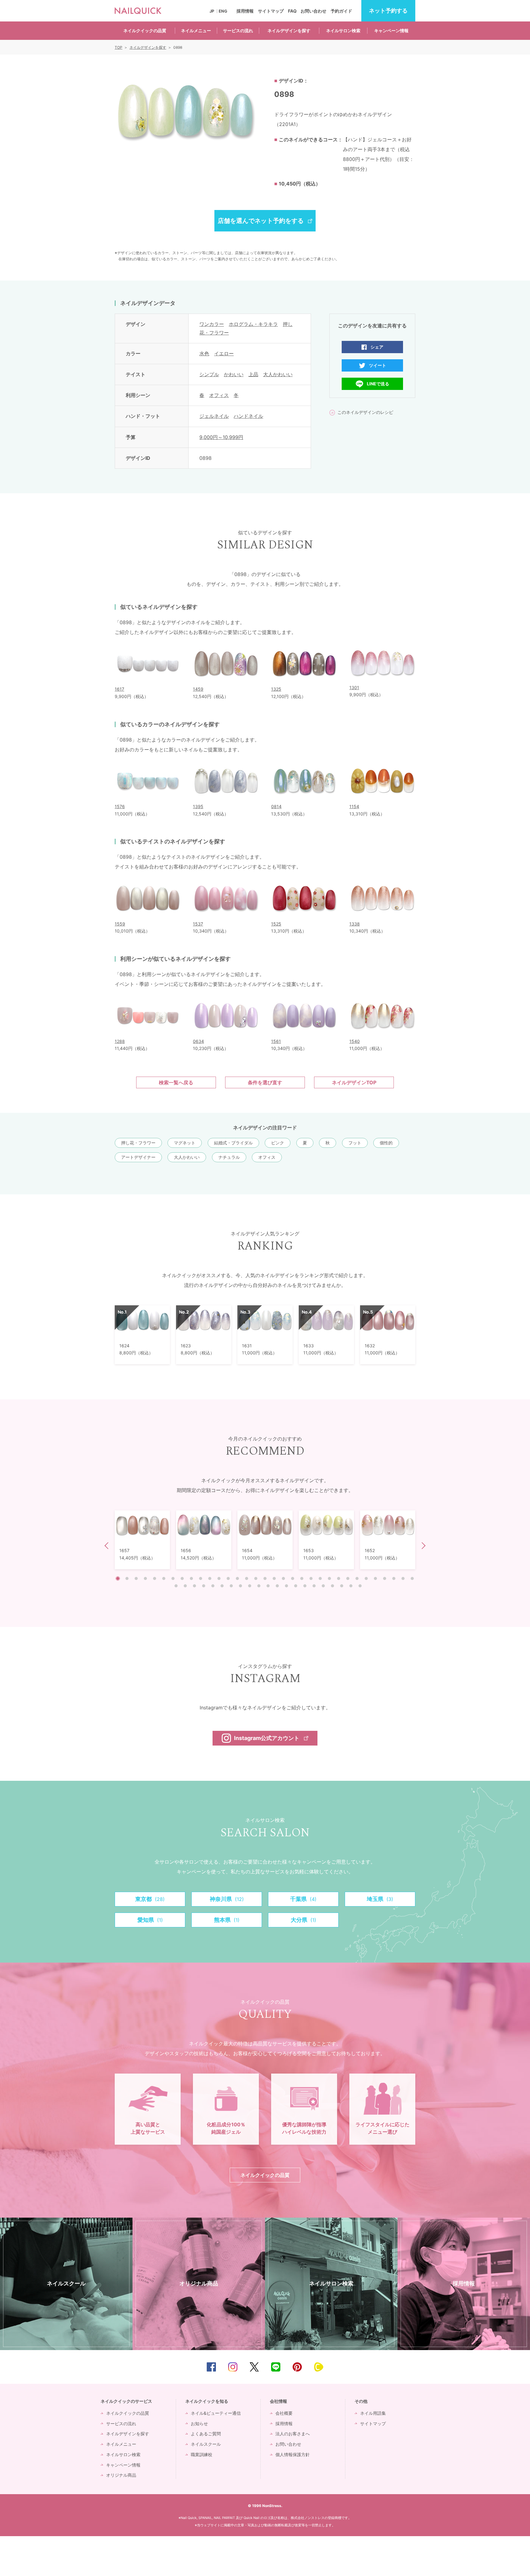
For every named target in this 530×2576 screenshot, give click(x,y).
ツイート (378, 365)
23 (320, 1578)
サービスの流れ (238, 31)
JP (212, 11)
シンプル (209, 374)
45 (277, 1586)
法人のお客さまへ (293, 2434)
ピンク (278, 1143)
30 (385, 1578)
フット (355, 1143)
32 (403, 1578)
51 (332, 1586)
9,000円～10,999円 (221, 437)
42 (250, 1586)
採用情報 (245, 11)
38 (213, 1586)
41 (240, 1586)
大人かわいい (278, 374)
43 (259, 1586)
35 (185, 1586)
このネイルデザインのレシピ (365, 412)
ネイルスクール (206, 2444)
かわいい (234, 374)
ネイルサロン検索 (343, 31)
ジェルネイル (214, 416)
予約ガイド (341, 11)
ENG (223, 11)
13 (228, 1578)
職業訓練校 (202, 2454)
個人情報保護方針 (293, 2454)
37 (204, 1586)
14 (237, 1578)
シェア (377, 347)
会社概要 (284, 2413)
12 (219, 1578)
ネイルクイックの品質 (145, 31)
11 (210, 1578)
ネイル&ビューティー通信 (216, 2413)
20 (293, 1578)
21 (302, 1578)
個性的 (386, 1143)
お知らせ (199, 2423)
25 (339, 1578)
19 (283, 1578)
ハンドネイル (248, 416)
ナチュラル (229, 1157)
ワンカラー (212, 324)
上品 (253, 374)
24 (329, 1578)
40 (231, 1586)
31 (394, 1578)
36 (194, 1586)
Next (422, 1546)
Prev (108, 1546)
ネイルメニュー (196, 31)
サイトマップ (271, 11)
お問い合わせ (313, 11)
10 (201, 1578)
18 (274, 1578)
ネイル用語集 (373, 2413)
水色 (204, 353)
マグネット (185, 1143)
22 (311, 1578)
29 (375, 1578)
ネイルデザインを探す (289, 31)
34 (176, 1586)
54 (360, 1586)
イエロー (224, 353)
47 (296, 1586)
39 (222, 1586)
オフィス (219, 395)
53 (351, 1586)
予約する (388, 11)
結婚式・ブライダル (233, 1143)
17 (265, 1578)
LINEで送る (378, 384)
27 (357, 1578)
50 (323, 1586)
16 (256, 1578)
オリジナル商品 (121, 2475)
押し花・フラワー (138, 1143)
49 (314, 1586)
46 (286, 1586)
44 (268, 1586)
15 (247, 1578)
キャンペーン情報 (391, 31)
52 (342, 1586)
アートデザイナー (138, 1157)
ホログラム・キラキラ (253, 324)
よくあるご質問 (206, 2434)
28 (366, 1578)
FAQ (292, 11)
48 (305, 1586)
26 (348, 1578)
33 (412, 1578)
